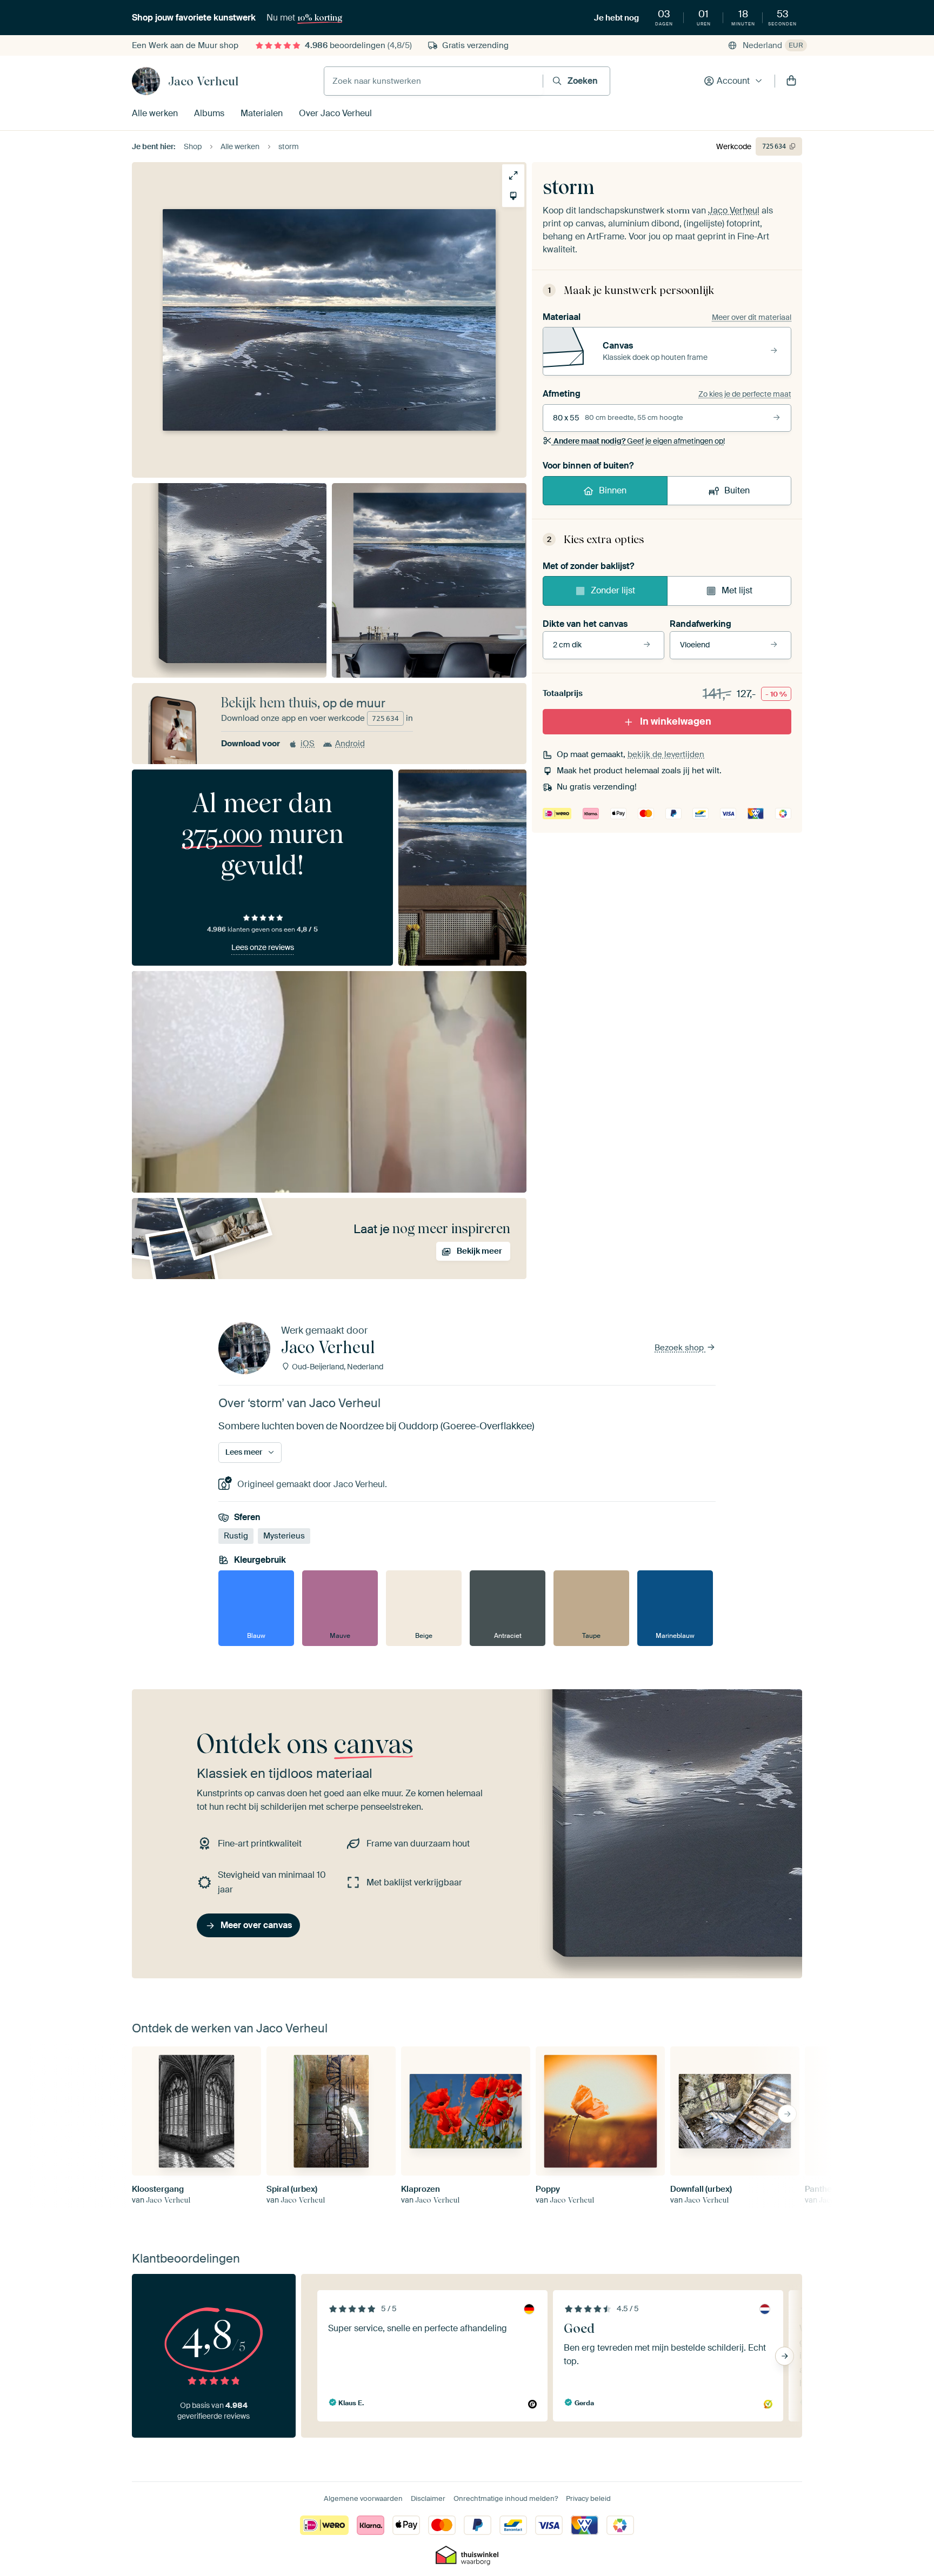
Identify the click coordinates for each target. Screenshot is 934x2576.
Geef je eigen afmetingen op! (639, 441)
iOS (308, 744)
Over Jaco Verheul (335, 113)
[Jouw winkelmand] (791, 81)
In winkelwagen (676, 721)
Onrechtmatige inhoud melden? (506, 2498)
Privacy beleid (588, 2498)
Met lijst (737, 590)
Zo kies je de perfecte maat (745, 394)
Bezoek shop (680, 1348)
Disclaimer (428, 2498)
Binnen (613, 490)
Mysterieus (284, 1536)
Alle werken (155, 113)
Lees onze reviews (263, 947)
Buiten (737, 490)
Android (350, 744)
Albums (209, 113)
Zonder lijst (613, 590)
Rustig (236, 1536)
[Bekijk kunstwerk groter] (513, 175)
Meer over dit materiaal (752, 317)
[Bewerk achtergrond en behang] (513, 196)
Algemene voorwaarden (363, 2498)
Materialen (262, 113)
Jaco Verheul (203, 81)
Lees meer (244, 1452)
